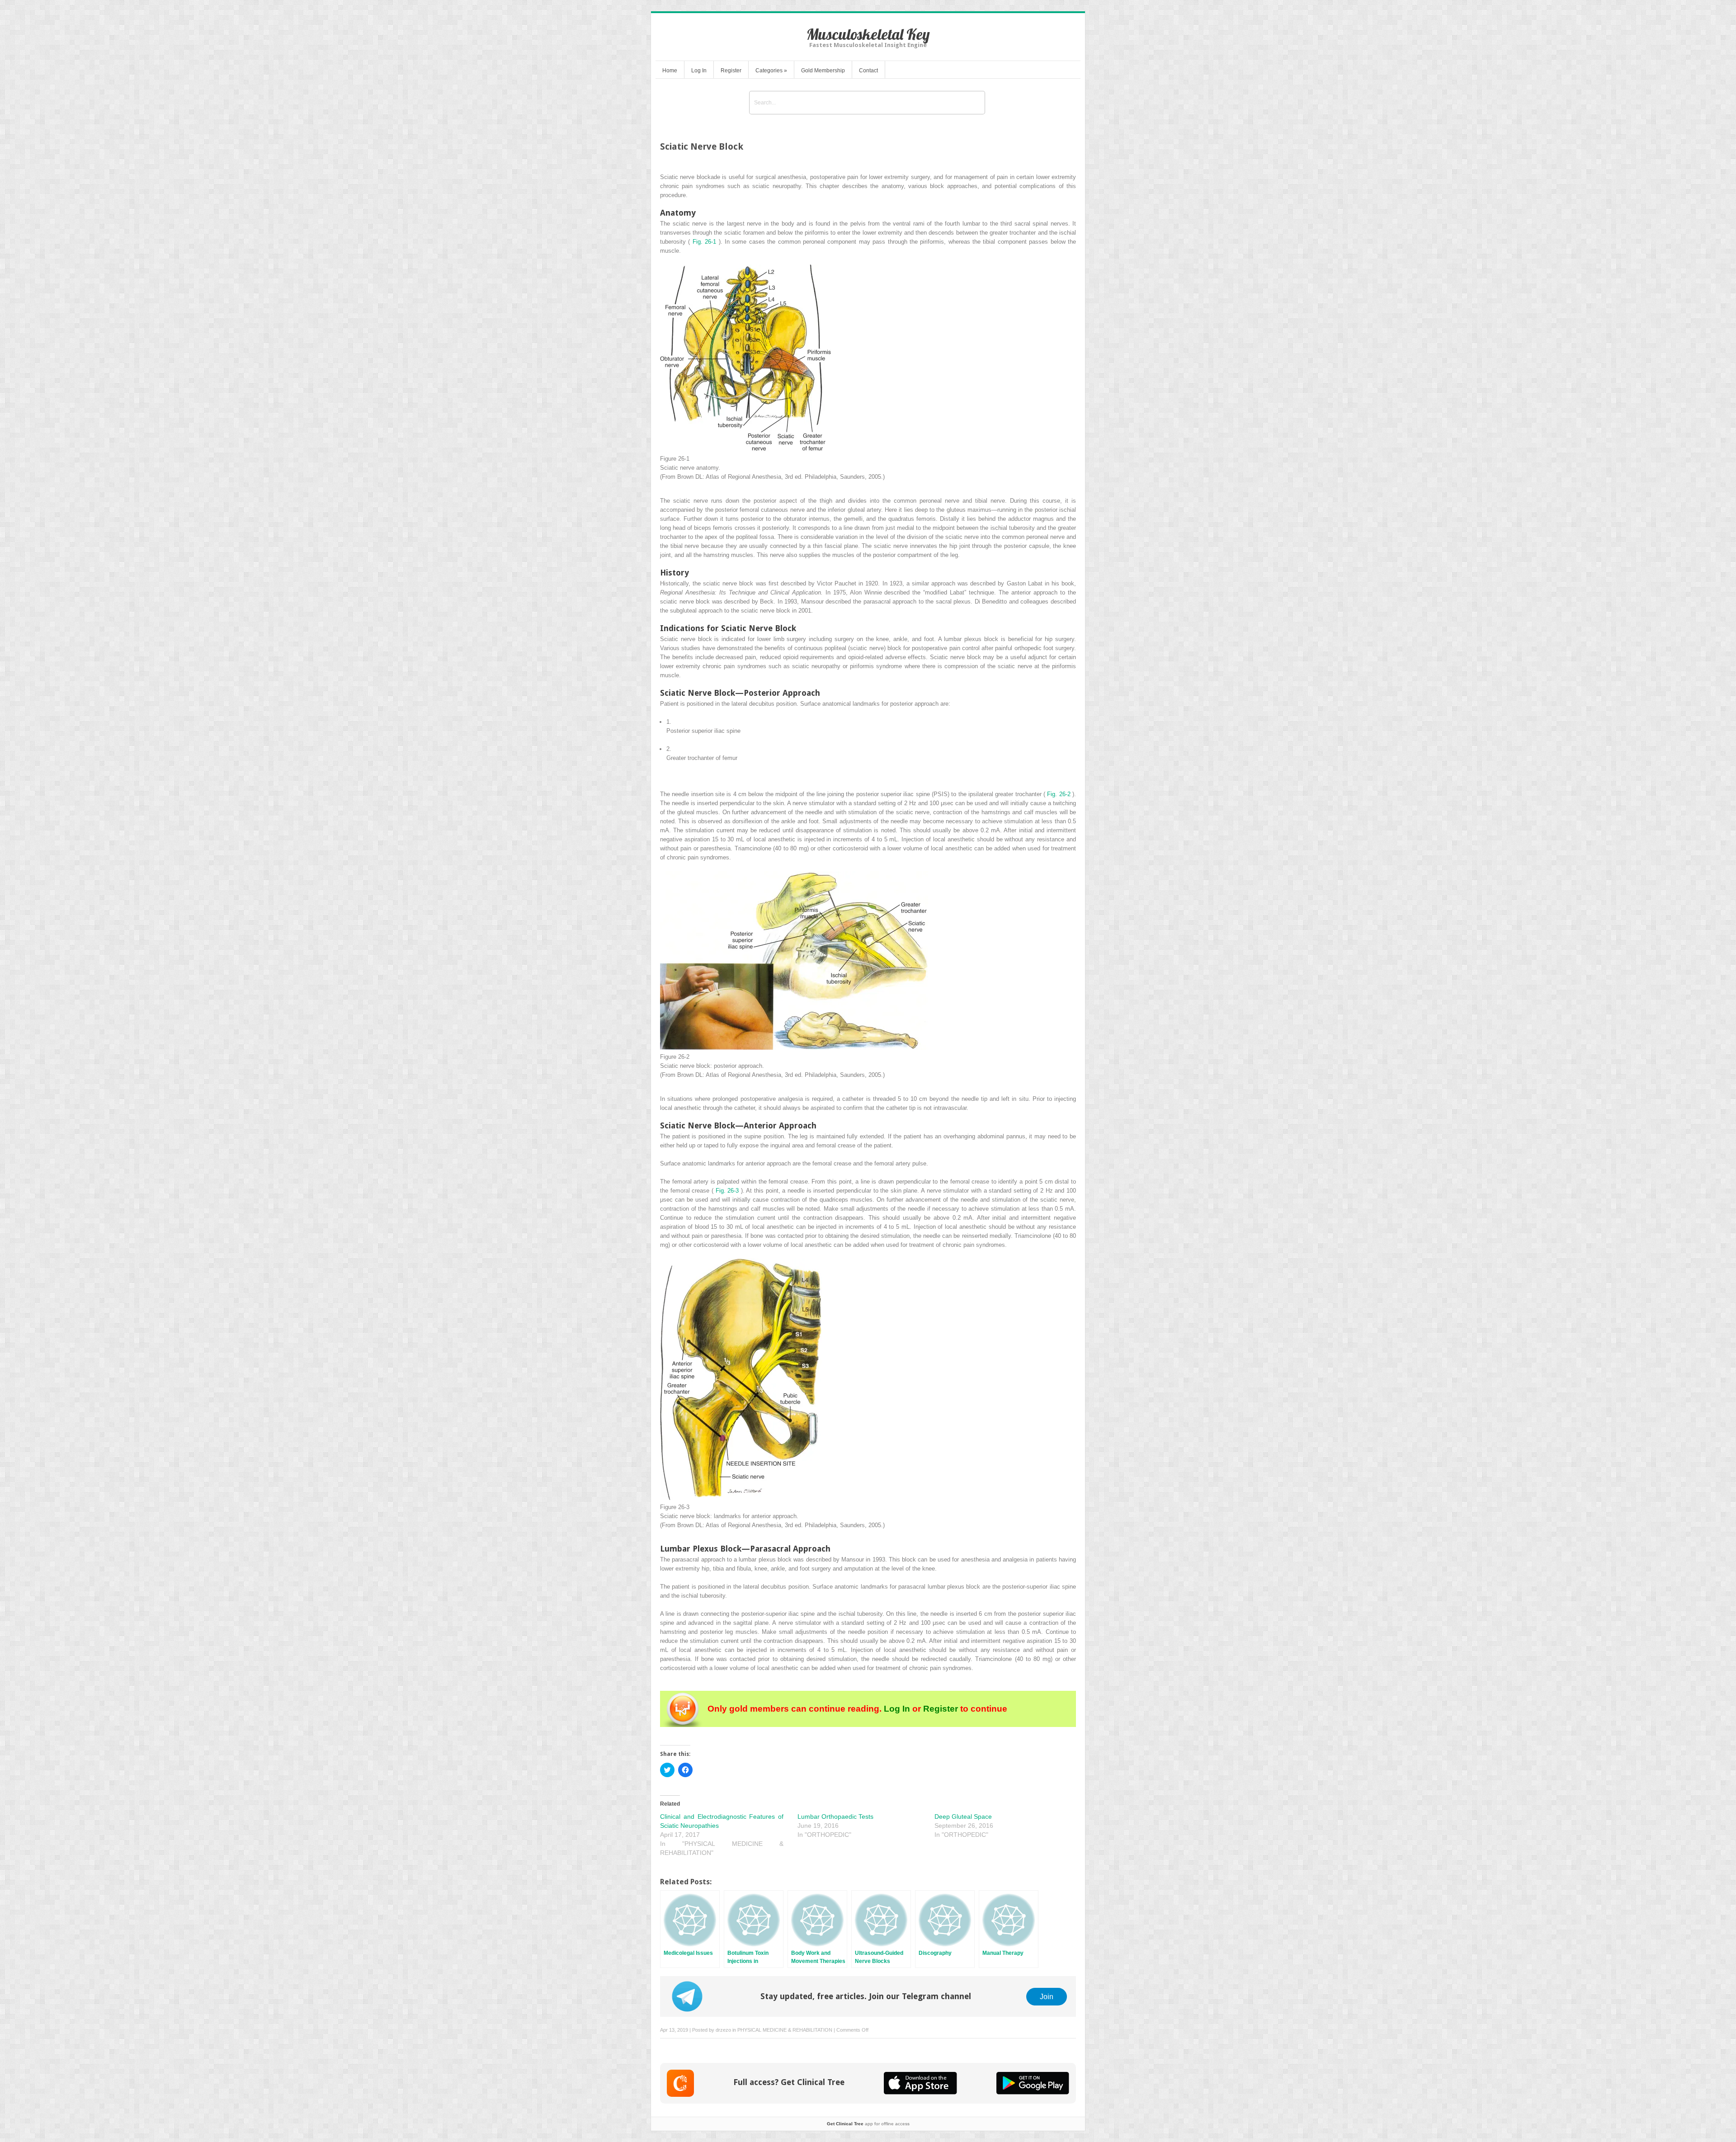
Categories (771, 71)
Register (731, 71)
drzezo (723, 2030)
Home (670, 71)
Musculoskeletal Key (868, 34)
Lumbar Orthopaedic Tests (835, 1816)
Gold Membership (823, 71)
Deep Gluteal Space (963, 1816)
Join (1047, 1996)
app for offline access (868, 2124)
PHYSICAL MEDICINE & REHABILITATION (785, 2030)
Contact (868, 71)
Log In (699, 71)
